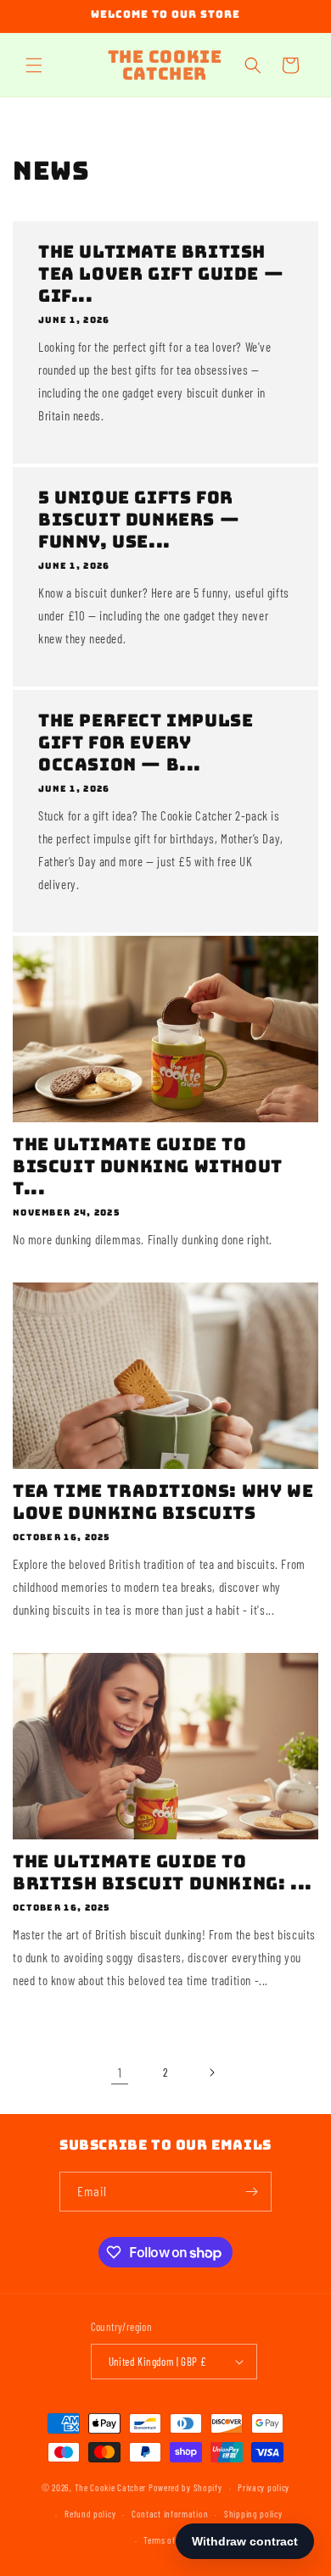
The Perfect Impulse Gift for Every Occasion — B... (146, 743)
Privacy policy (264, 2487)
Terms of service (173, 2540)
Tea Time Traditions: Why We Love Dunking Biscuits (163, 1502)
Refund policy (90, 2514)
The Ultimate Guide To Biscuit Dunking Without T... (148, 1166)
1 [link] (120, 2072)
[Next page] (211, 2072)
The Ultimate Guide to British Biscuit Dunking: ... (163, 1872)
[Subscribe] (252, 2192)
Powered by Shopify (185, 2487)
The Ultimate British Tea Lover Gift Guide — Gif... (161, 274)
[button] (34, 65)
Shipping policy (253, 2514)
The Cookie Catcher (111, 2487)
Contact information (170, 2514)
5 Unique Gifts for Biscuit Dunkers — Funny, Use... (139, 520)
